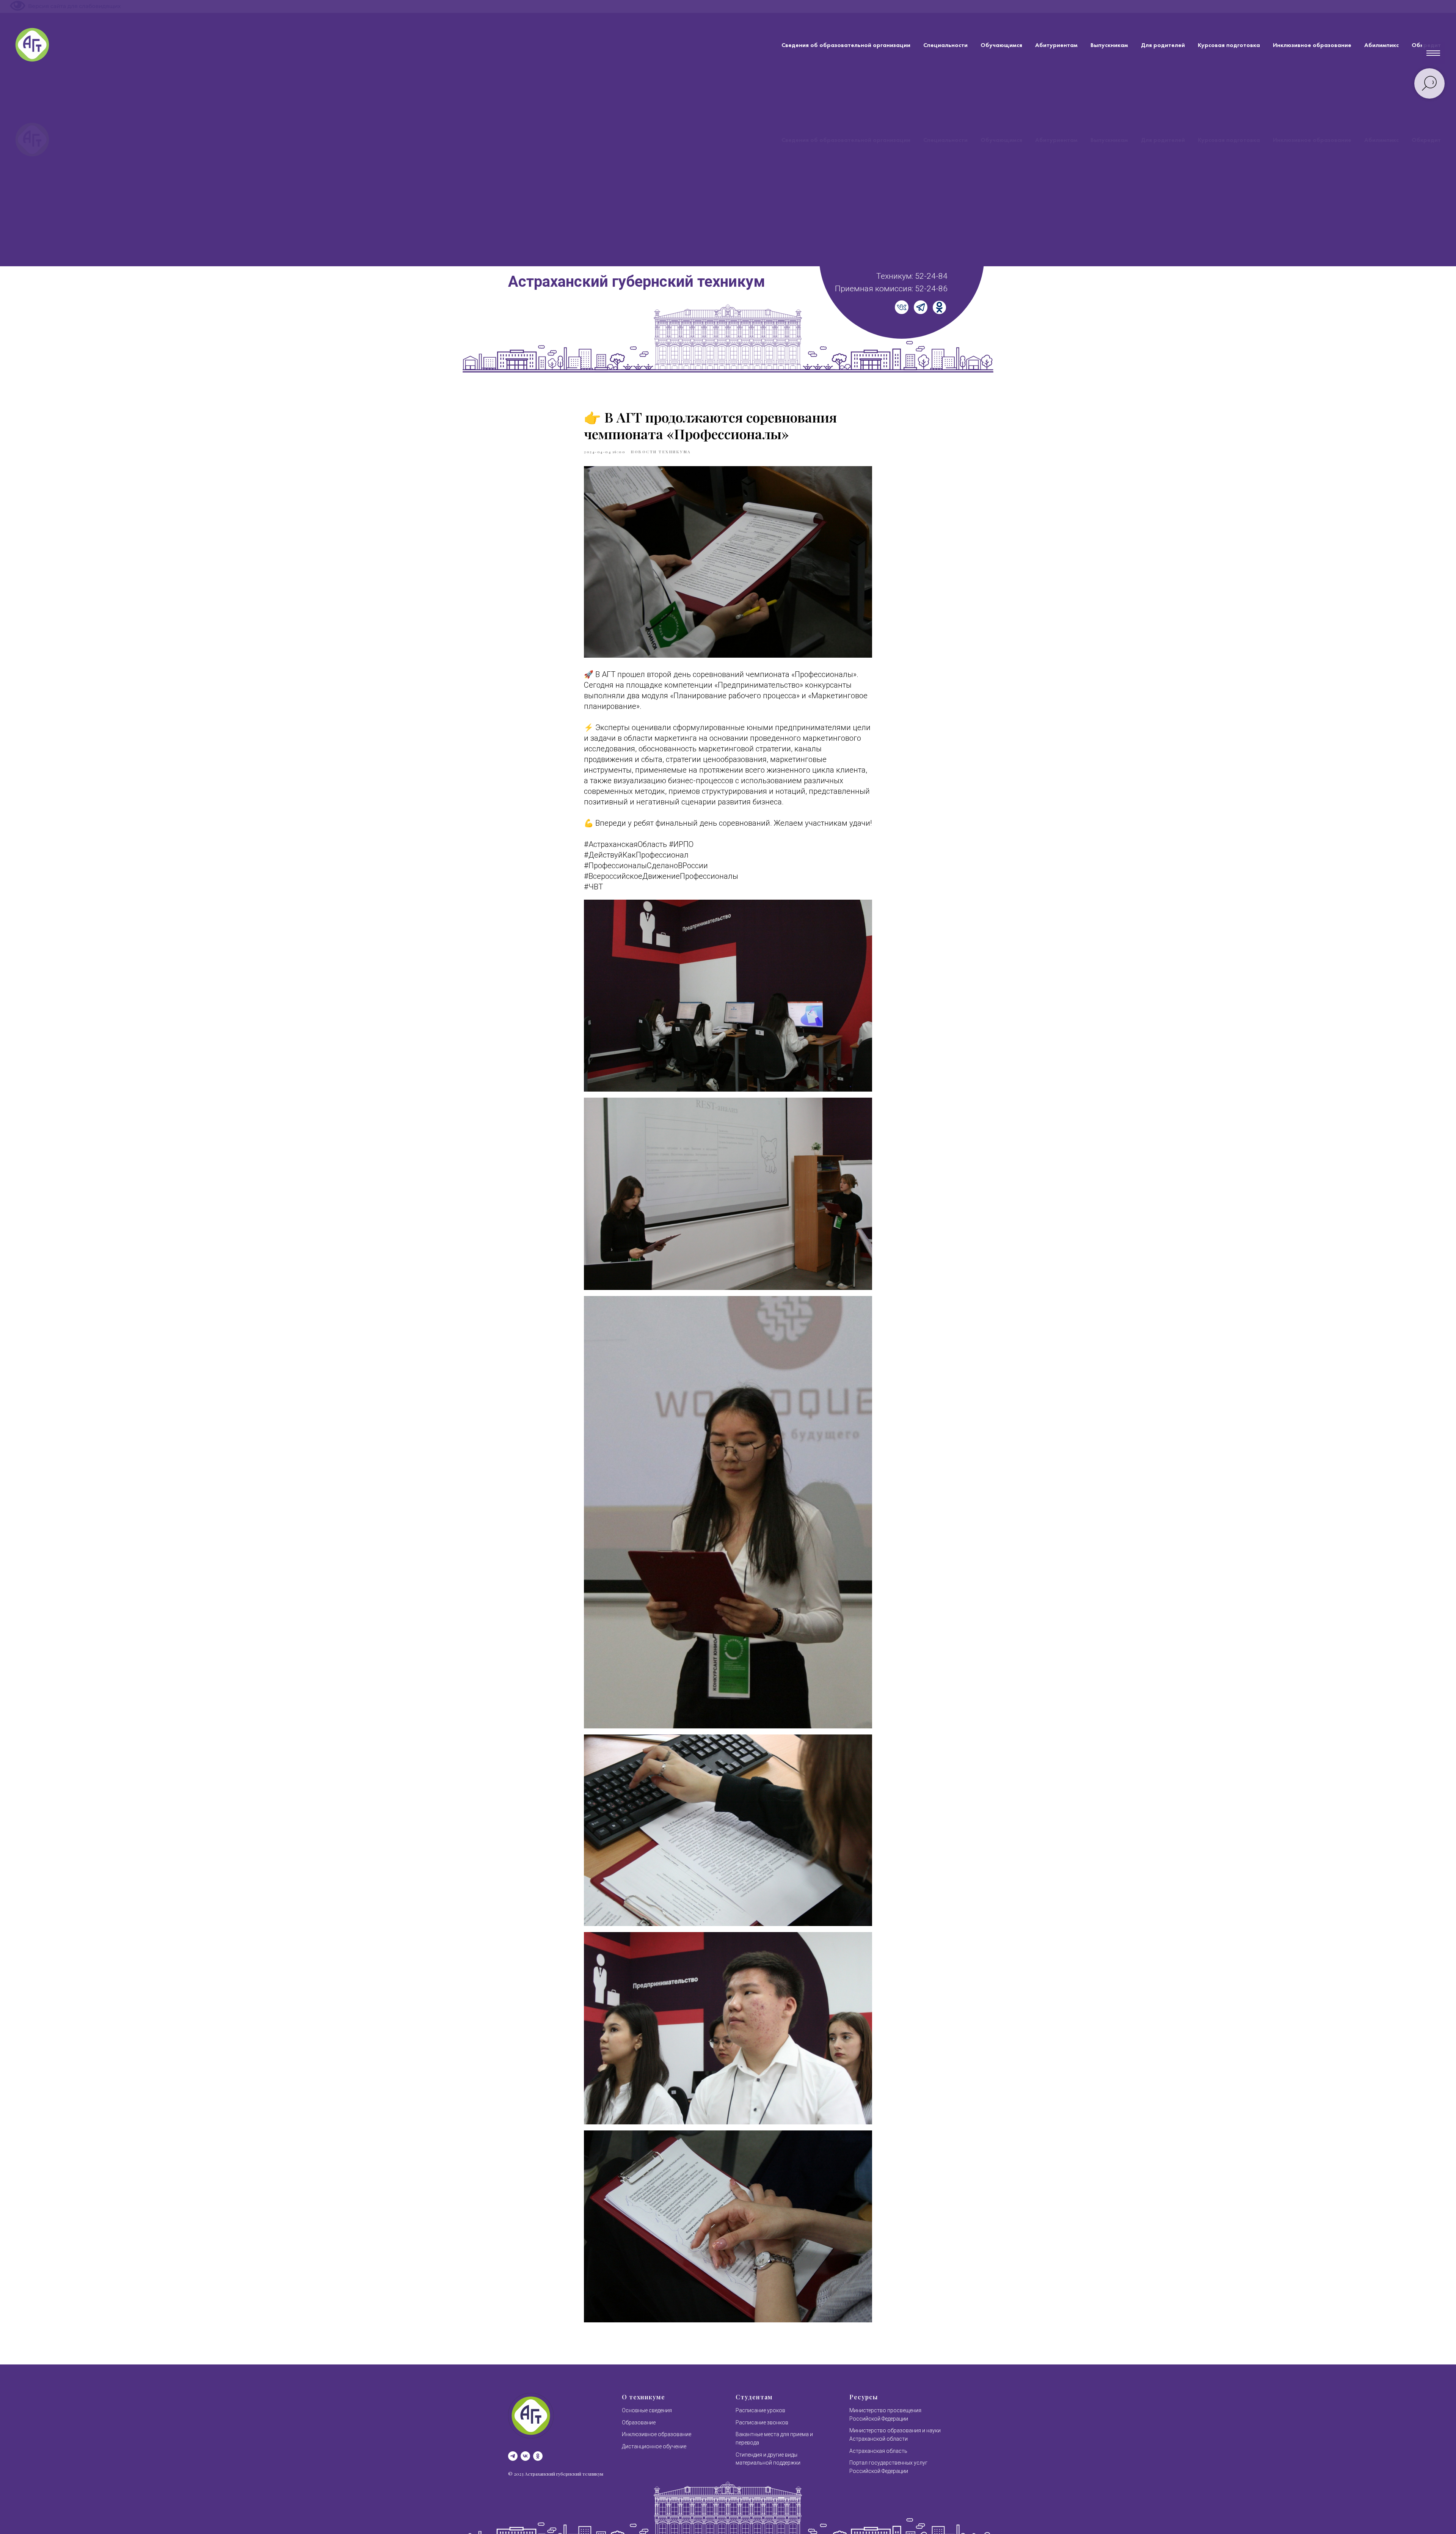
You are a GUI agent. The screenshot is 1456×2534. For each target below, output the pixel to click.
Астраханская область (878, 2451)
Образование (639, 2422)
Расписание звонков (762, 2422)
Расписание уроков (760, 2410)
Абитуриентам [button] (1056, 45)
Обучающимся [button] (1001, 45)
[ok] (538, 2456)
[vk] (525, 2456)
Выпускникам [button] (1109, 45)
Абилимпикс (1381, 45)
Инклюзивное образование (1312, 45)
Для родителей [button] (1163, 45)
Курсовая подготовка (1229, 45)
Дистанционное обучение (654, 2446)
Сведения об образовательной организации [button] (846, 45)
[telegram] (513, 2456)
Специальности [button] (945, 45)
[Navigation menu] (1433, 53)
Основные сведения (647, 2410)
